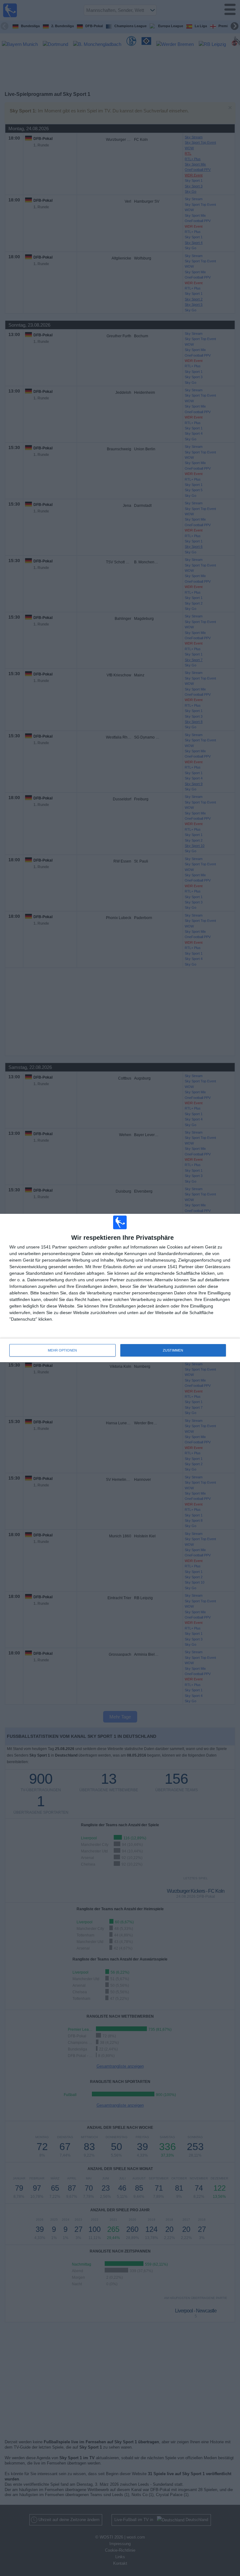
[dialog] (120, 1288)
